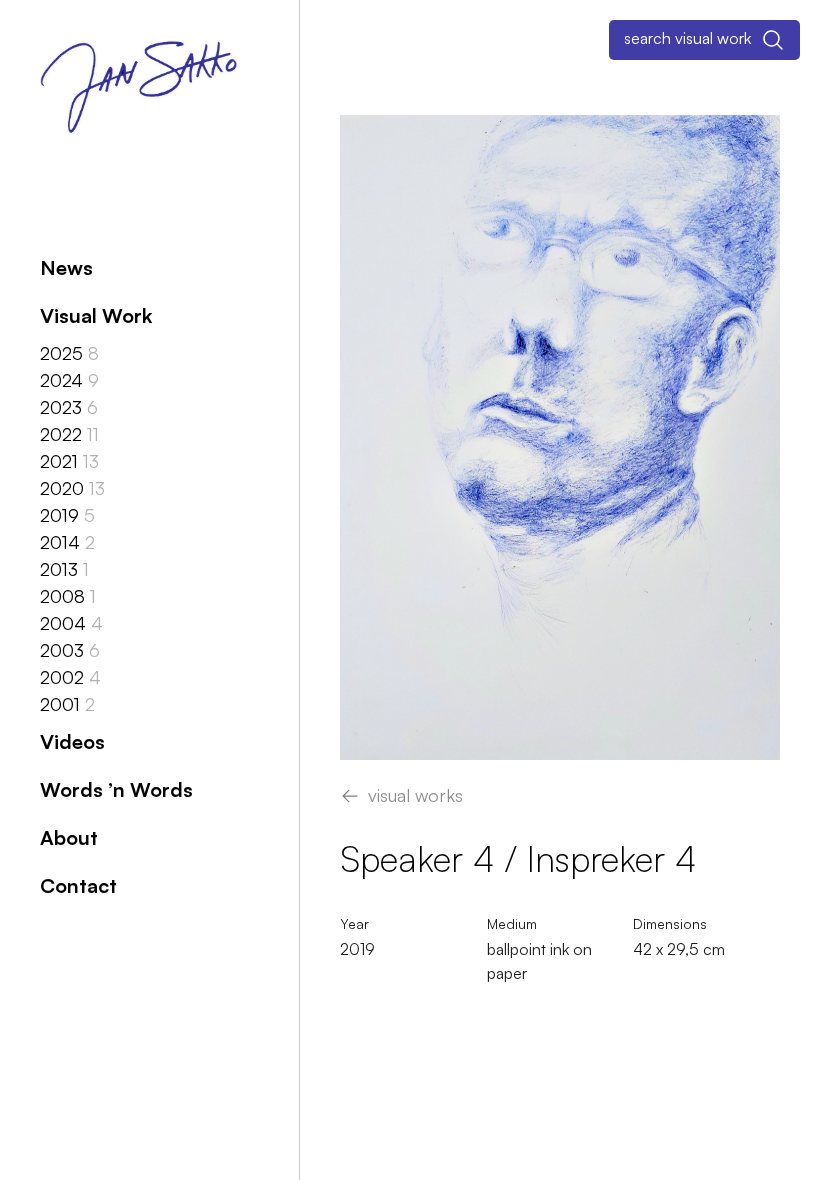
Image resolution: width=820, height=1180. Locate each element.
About (69, 837)
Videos (72, 741)
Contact (78, 885)
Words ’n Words (116, 789)
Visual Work (96, 315)
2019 (357, 949)
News (66, 267)
